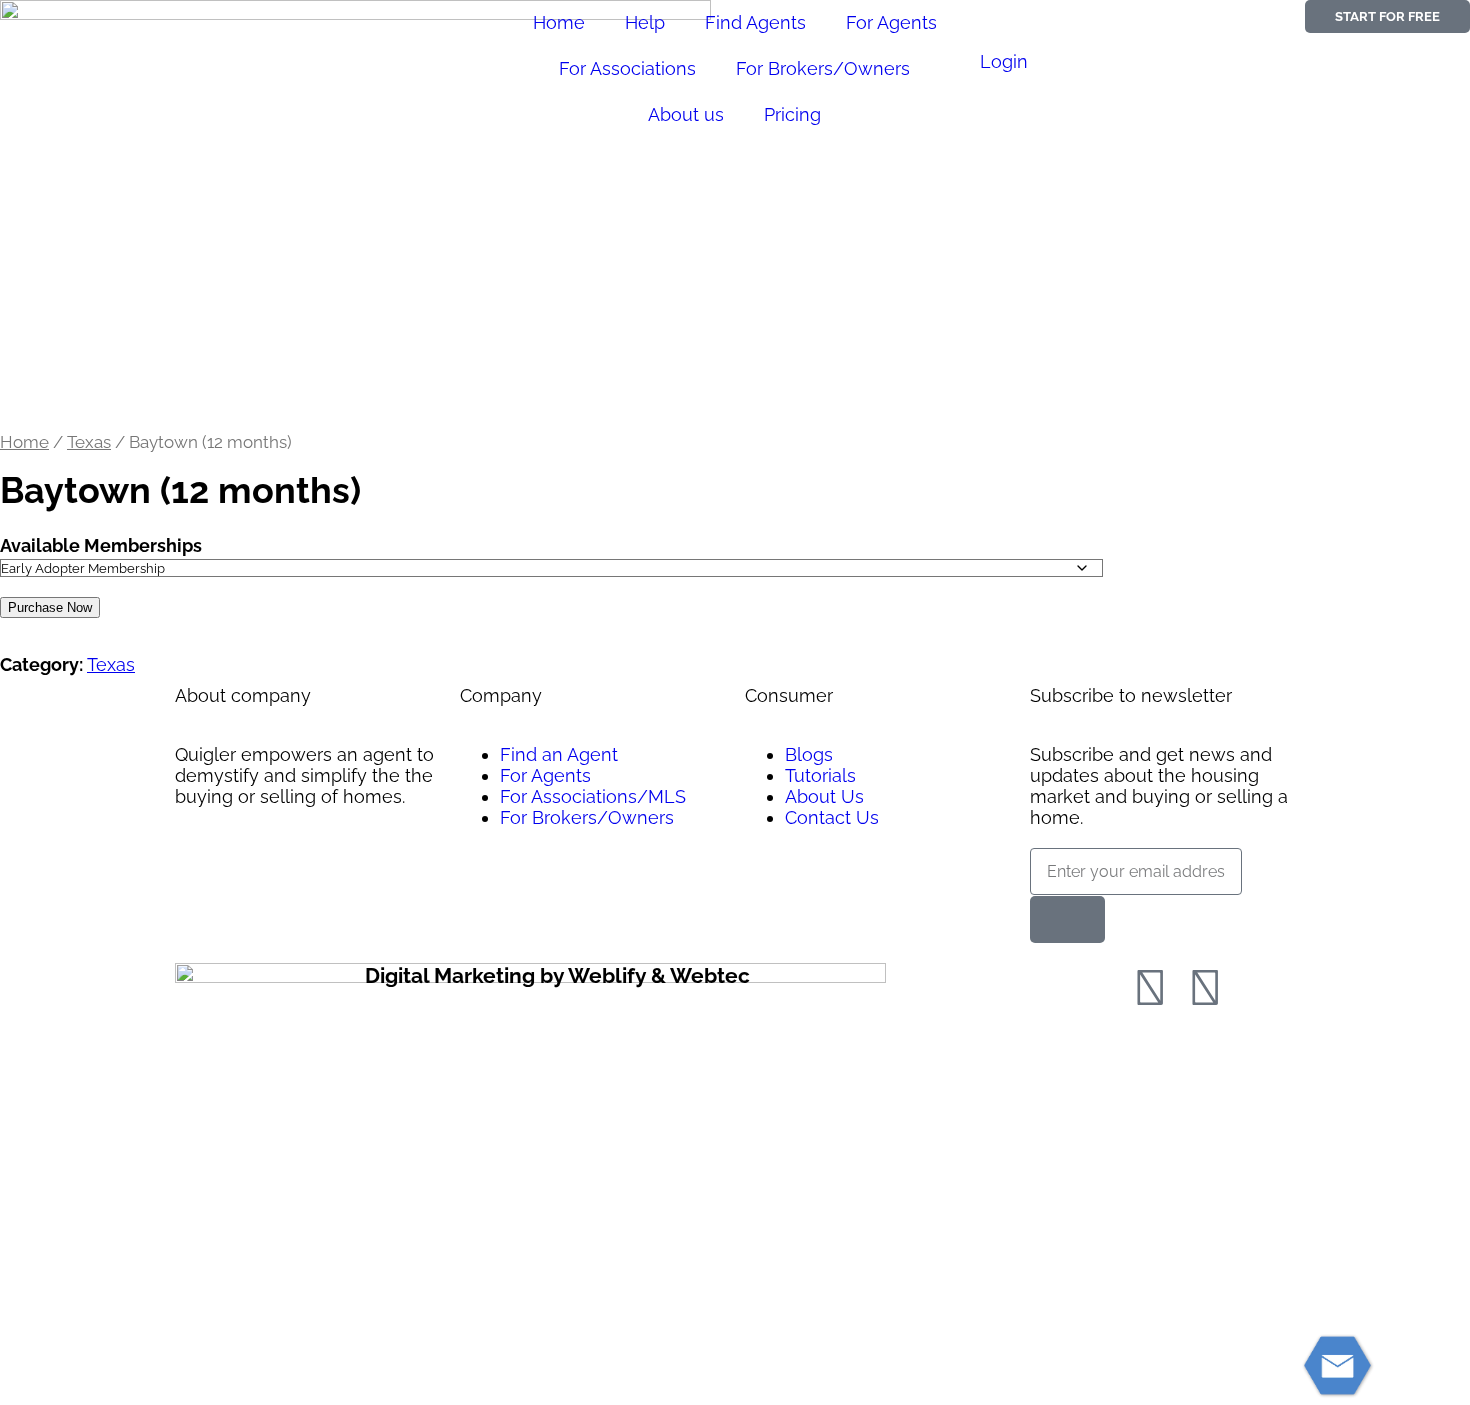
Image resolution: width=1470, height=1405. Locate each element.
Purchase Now (50, 607)
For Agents (891, 22)
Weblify (607, 975)
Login (1004, 61)
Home (559, 22)
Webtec (710, 975)
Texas (89, 442)
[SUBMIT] (1067, 919)
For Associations (627, 68)
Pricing (792, 114)
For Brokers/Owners (823, 68)
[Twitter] (1205, 988)
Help (645, 22)
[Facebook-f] (1150, 988)
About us (686, 114)
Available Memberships (101, 545)
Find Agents (755, 22)
